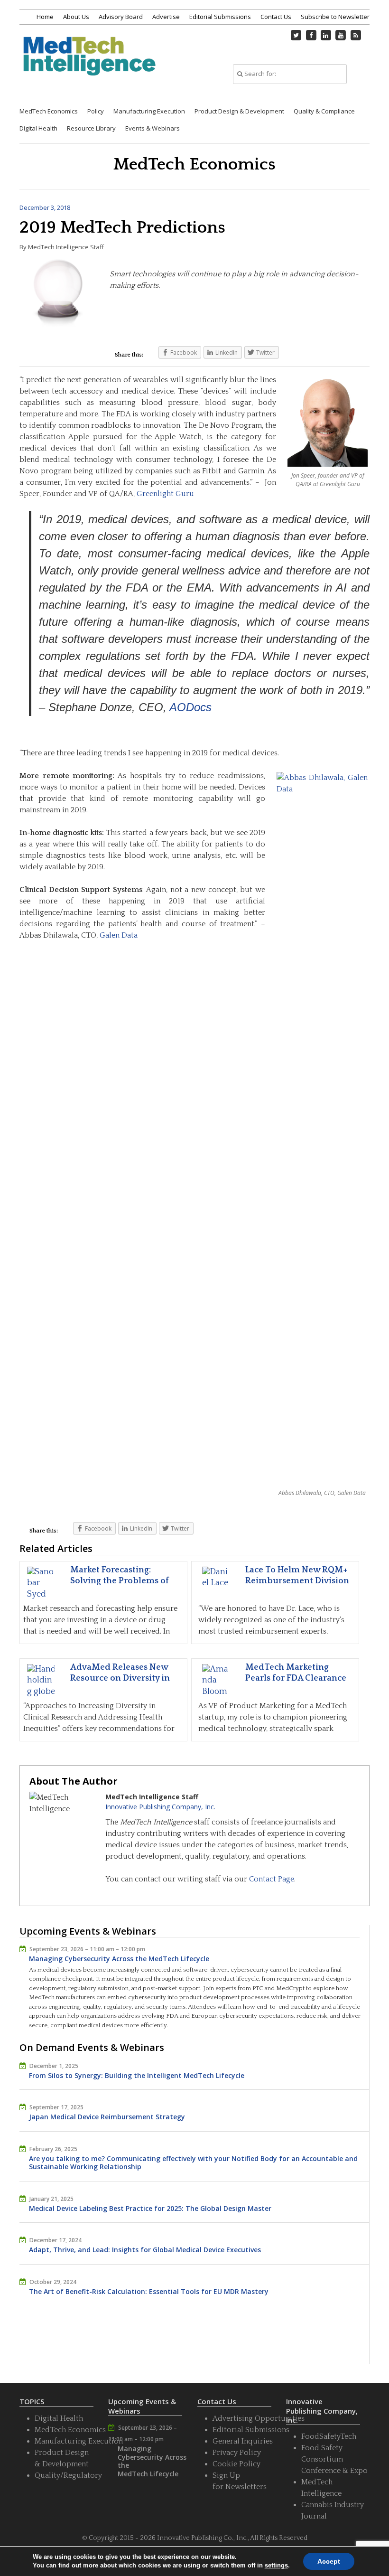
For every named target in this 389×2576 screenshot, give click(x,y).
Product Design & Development (239, 111)
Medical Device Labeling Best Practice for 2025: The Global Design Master (150, 2208)
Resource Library (91, 128)
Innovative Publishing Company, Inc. (160, 1807)
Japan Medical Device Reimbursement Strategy (107, 2117)
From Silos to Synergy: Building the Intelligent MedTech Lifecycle (137, 2075)
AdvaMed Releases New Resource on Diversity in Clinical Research (120, 1678)
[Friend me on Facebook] (311, 35)
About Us (76, 17)
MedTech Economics (49, 111)
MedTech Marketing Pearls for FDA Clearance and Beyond (296, 1678)
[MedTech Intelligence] (89, 63)
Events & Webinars (153, 128)
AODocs (190, 707)
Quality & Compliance (324, 111)
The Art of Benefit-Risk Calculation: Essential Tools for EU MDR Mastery (149, 2291)
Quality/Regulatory (68, 2475)
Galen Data (119, 935)
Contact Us (276, 17)
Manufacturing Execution (149, 111)
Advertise (166, 17)
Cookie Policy (236, 2464)
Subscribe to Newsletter (335, 17)
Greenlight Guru (165, 494)
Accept (329, 2561)
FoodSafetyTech (329, 2436)
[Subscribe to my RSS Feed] (356, 35)
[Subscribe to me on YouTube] (341, 35)
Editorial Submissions (220, 17)
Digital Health (38, 128)
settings (276, 2565)
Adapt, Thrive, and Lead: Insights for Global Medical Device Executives (145, 2250)
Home (45, 17)
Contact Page (272, 1879)
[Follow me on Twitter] (296, 35)
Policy (96, 111)
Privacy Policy (237, 2453)
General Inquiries (243, 2441)
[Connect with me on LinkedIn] (326, 35)
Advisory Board (121, 17)
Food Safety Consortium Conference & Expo (334, 2459)
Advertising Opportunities (259, 2418)
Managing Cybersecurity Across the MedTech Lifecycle (119, 1959)
